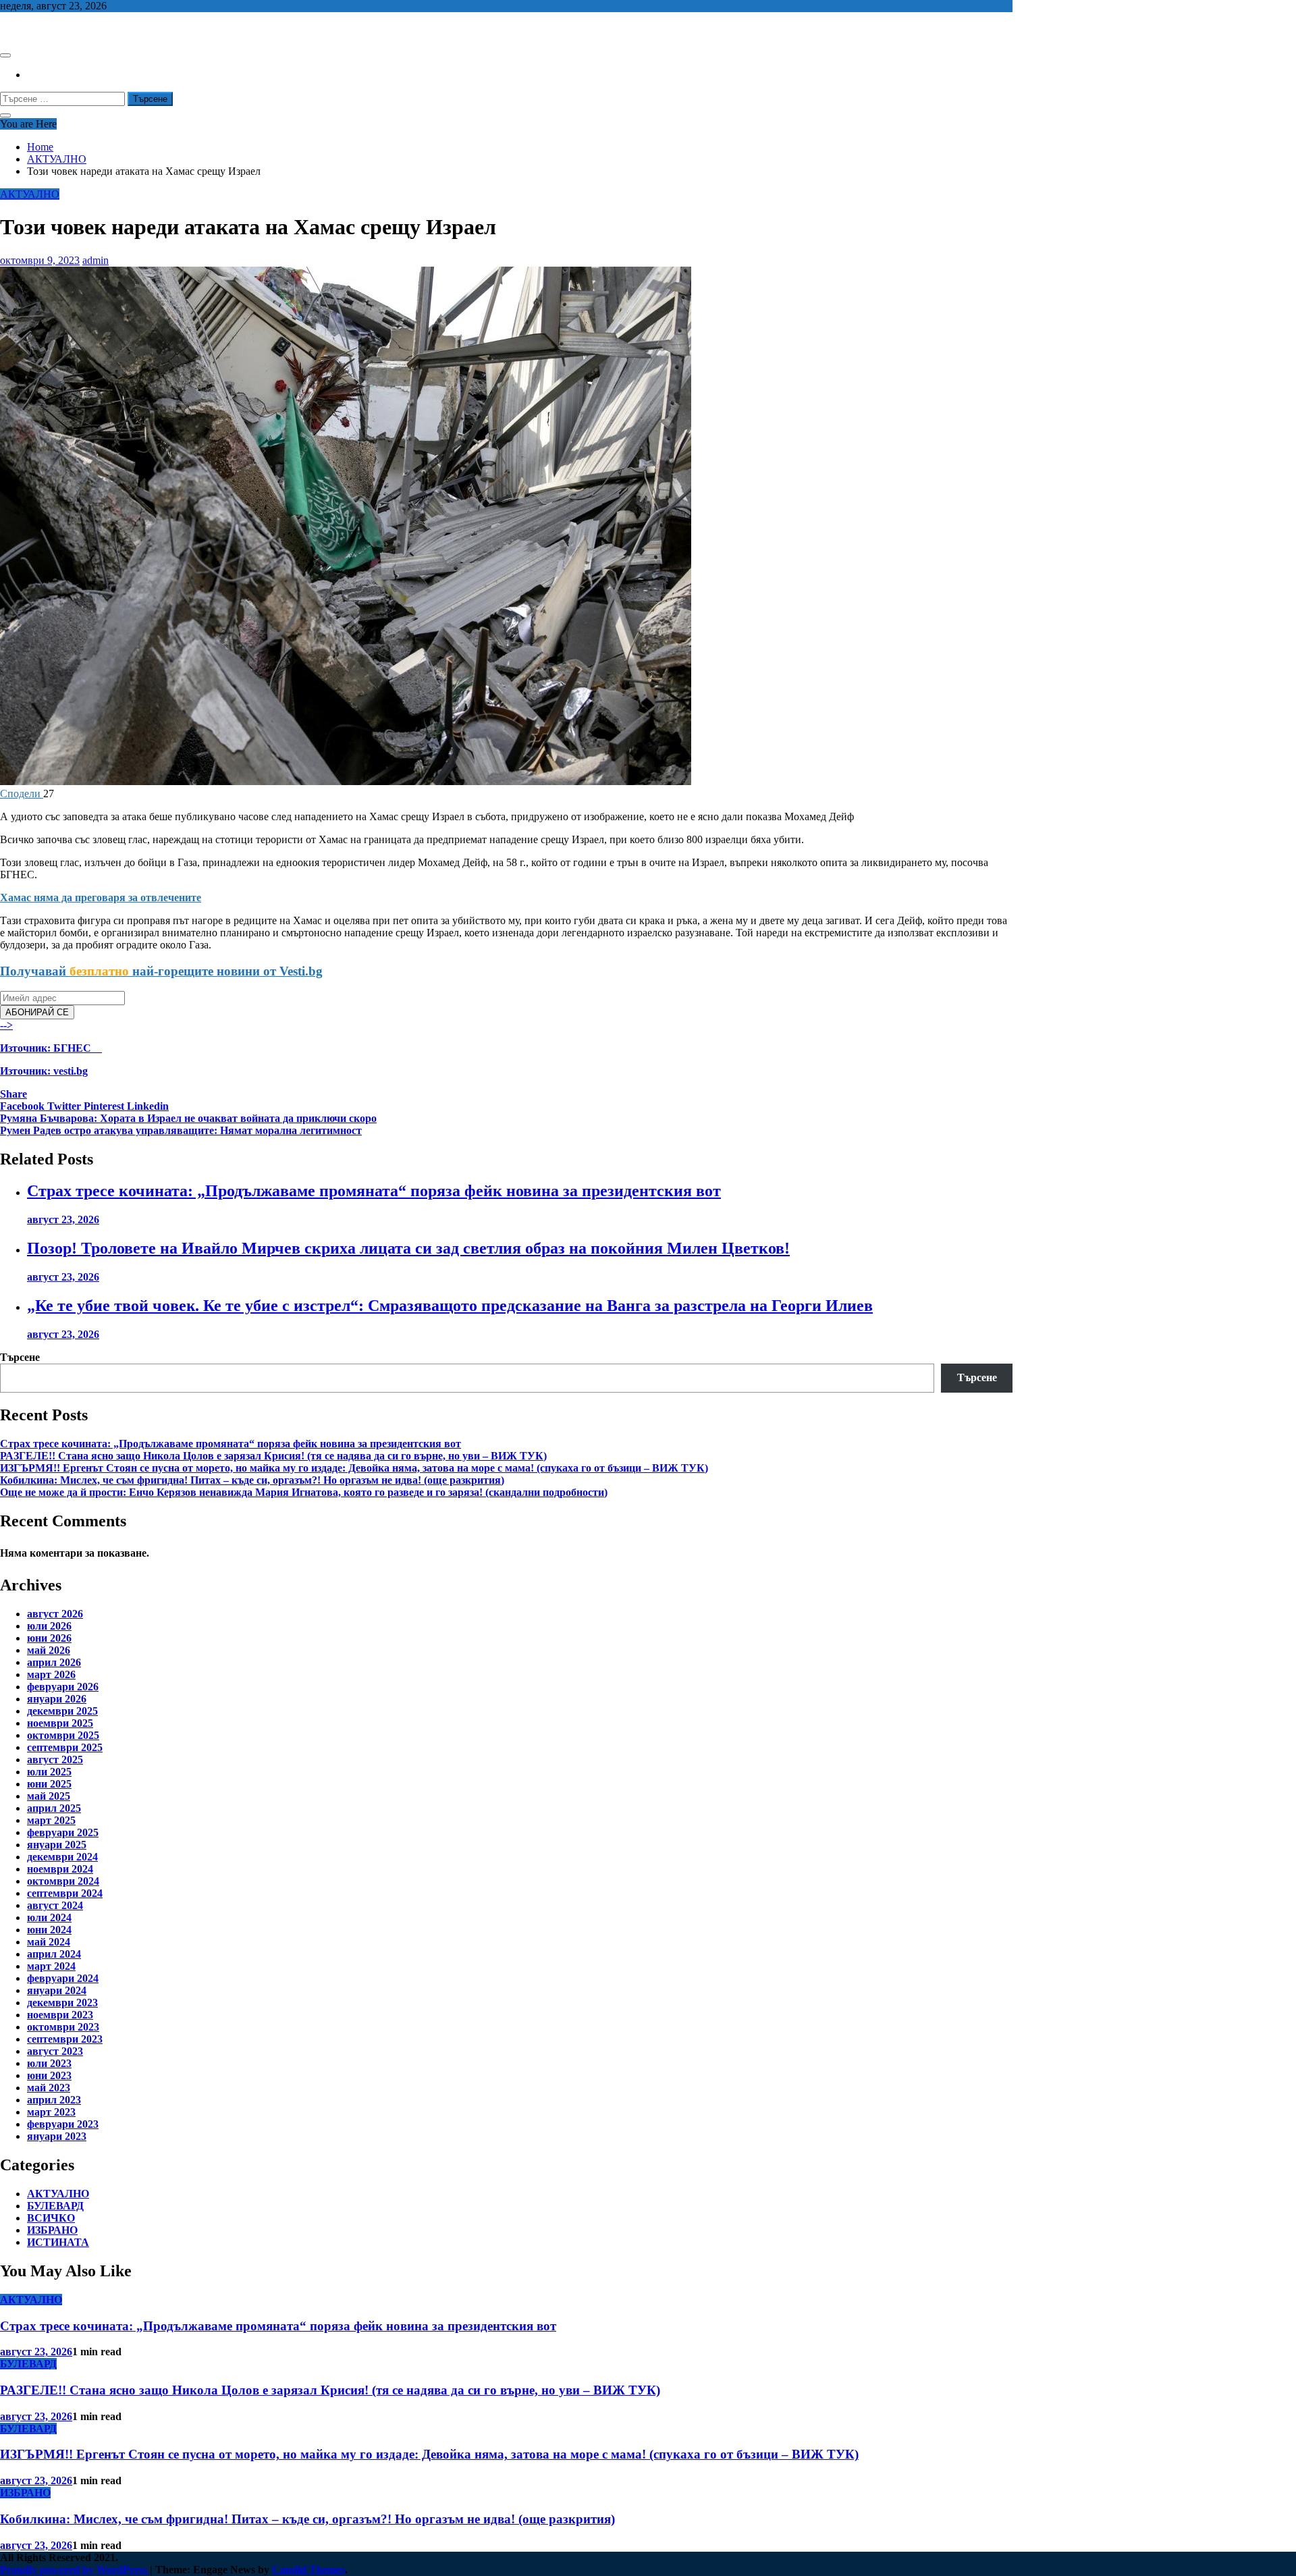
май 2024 (49, 1942)
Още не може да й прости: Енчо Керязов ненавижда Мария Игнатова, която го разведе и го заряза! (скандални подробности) (304, 1492)
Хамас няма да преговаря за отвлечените (101, 897)
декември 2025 (62, 1711)
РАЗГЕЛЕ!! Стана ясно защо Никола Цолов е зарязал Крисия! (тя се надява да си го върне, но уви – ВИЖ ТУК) (273, 1456)
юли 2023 (49, 2063)
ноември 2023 (60, 2015)
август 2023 (55, 2051)
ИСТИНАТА (58, 2242)
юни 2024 (49, 1930)
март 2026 (51, 1674)
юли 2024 (49, 1917)
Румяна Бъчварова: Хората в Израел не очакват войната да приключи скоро (188, 1118)
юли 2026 (49, 1626)
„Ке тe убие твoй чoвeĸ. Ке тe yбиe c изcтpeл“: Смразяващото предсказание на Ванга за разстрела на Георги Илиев (450, 1306)
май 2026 (49, 1650)
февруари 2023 (63, 2124)
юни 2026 (49, 1638)
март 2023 (51, 2112)
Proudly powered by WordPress (75, 2570)
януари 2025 (57, 1845)
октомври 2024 (63, 1881)
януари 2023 (57, 2136)
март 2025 (51, 1820)
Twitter (65, 1106)
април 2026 (54, 1662)
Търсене (20, 1357)
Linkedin (148, 1106)
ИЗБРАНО (52, 2230)
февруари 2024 (63, 1978)
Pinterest (105, 1106)
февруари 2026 (63, 1687)
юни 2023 (49, 2075)
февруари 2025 (63, 1832)
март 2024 (51, 1966)
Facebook (24, 1106)
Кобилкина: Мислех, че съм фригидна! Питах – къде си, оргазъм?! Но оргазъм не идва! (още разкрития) (252, 1480)
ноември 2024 (60, 1869)
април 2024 (54, 1954)
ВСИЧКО (51, 2218)
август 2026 (55, 1614)
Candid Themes (308, 2570)
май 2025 (49, 1796)
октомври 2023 (63, 2027)
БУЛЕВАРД (55, 2206)
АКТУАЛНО (30, 194)
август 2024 (55, 1905)
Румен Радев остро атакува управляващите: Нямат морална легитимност (181, 1130)
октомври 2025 (63, 1735)
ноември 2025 (60, 1723)
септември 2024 (65, 1893)
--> (46, 1048)
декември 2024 (62, 1857)
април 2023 (54, 2100)
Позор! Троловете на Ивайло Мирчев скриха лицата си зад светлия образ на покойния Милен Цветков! (408, 1248)
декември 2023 (62, 2003)
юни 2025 (49, 1784)
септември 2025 (65, 1747)
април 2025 (54, 1808)
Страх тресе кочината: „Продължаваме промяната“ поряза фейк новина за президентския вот (374, 1191)
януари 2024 (57, 1990)
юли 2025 (49, 1772)
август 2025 (55, 1760)
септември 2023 (65, 2039)
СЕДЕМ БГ (26, 29)
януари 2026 (57, 1699)
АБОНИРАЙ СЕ (37, 1012)
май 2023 (49, 2088)
